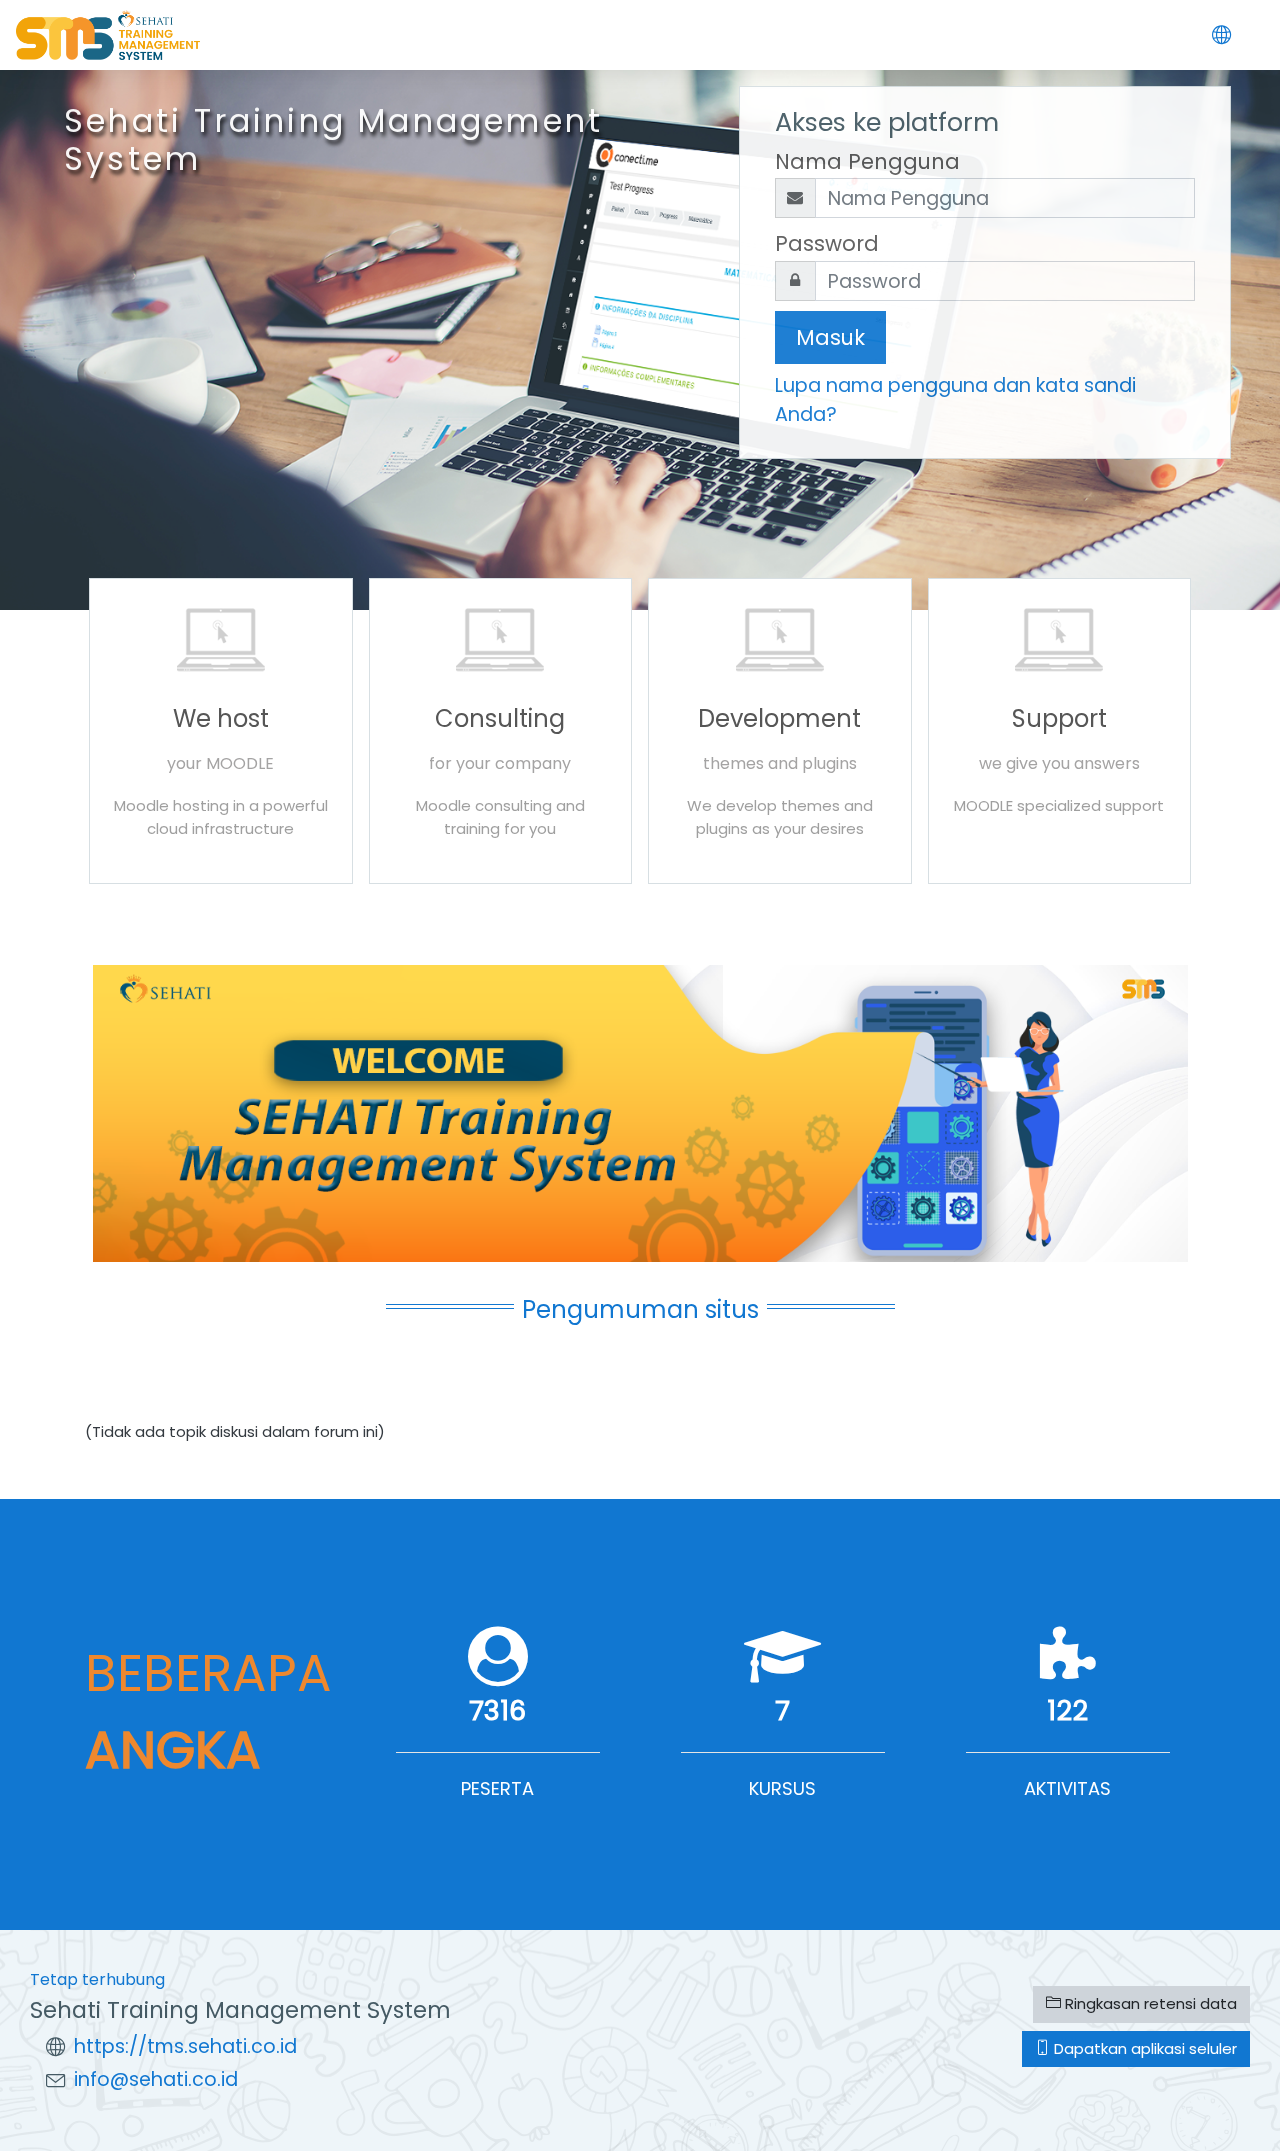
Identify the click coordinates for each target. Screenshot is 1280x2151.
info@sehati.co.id (156, 2079)
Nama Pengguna (867, 161)
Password (827, 243)
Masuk (830, 337)
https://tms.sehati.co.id (185, 2046)
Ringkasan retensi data (1149, 2003)
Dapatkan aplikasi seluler (1143, 2048)
